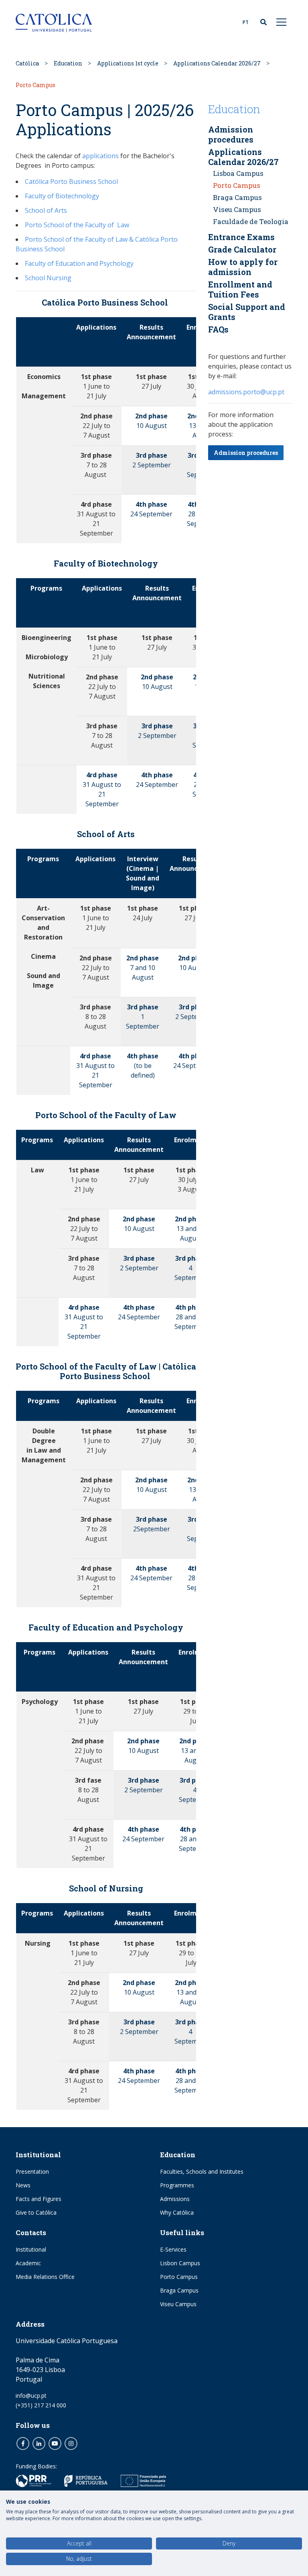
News (23, 2185)
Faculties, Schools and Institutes (202, 2171)
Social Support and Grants (247, 312)
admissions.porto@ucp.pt (246, 392)
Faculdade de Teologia (251, 221)
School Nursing (48, 278)
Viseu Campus (237, 209)
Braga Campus (237, 197)
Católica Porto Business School (71, 181)
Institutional (38, 2155)
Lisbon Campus (180, 2263)
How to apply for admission (243, 267)
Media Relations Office (45, 2277)
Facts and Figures (38, 2199)
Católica (27, 63)
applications (100, 156)
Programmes (177, 2185)
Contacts (31, 2233)
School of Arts (46, 210)
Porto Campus (237, 185)
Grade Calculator (242, 249)
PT (246, 22)
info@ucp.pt (31, 2396)
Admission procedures (231, 134)
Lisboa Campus (238, 173)
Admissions (175, 2199)
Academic (28, 2263)
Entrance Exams (241, 237)
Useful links (182, 2233)
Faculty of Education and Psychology (79, 263)
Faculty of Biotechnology (62, 196)
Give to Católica (36, 2212)
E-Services (173, 2249)
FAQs (218, 329)
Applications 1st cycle (128, 63)
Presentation (32, 2171)
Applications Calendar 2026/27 (217, 63)
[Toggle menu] (282, 22)
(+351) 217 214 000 (41, 2405)
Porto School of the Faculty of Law (77, 225)
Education (68, 63)
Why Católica (177, 2212)
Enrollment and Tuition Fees (240, 289)
